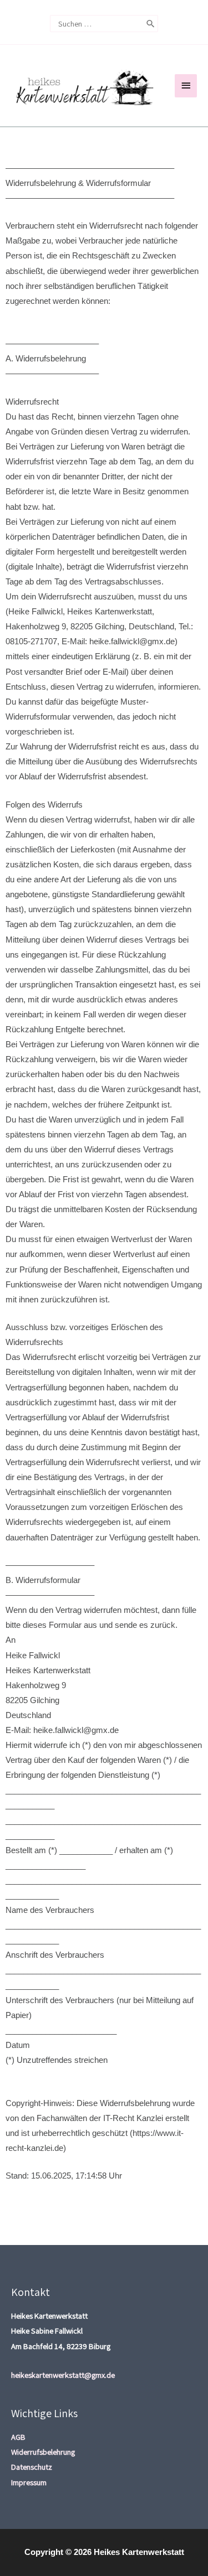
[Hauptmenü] (186, 86)
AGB (18, 2437)
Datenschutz (32, 2467)
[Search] (151, 24)
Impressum (29, 2482)
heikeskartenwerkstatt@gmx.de (63, 2375)
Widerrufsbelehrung (43, 2452)
